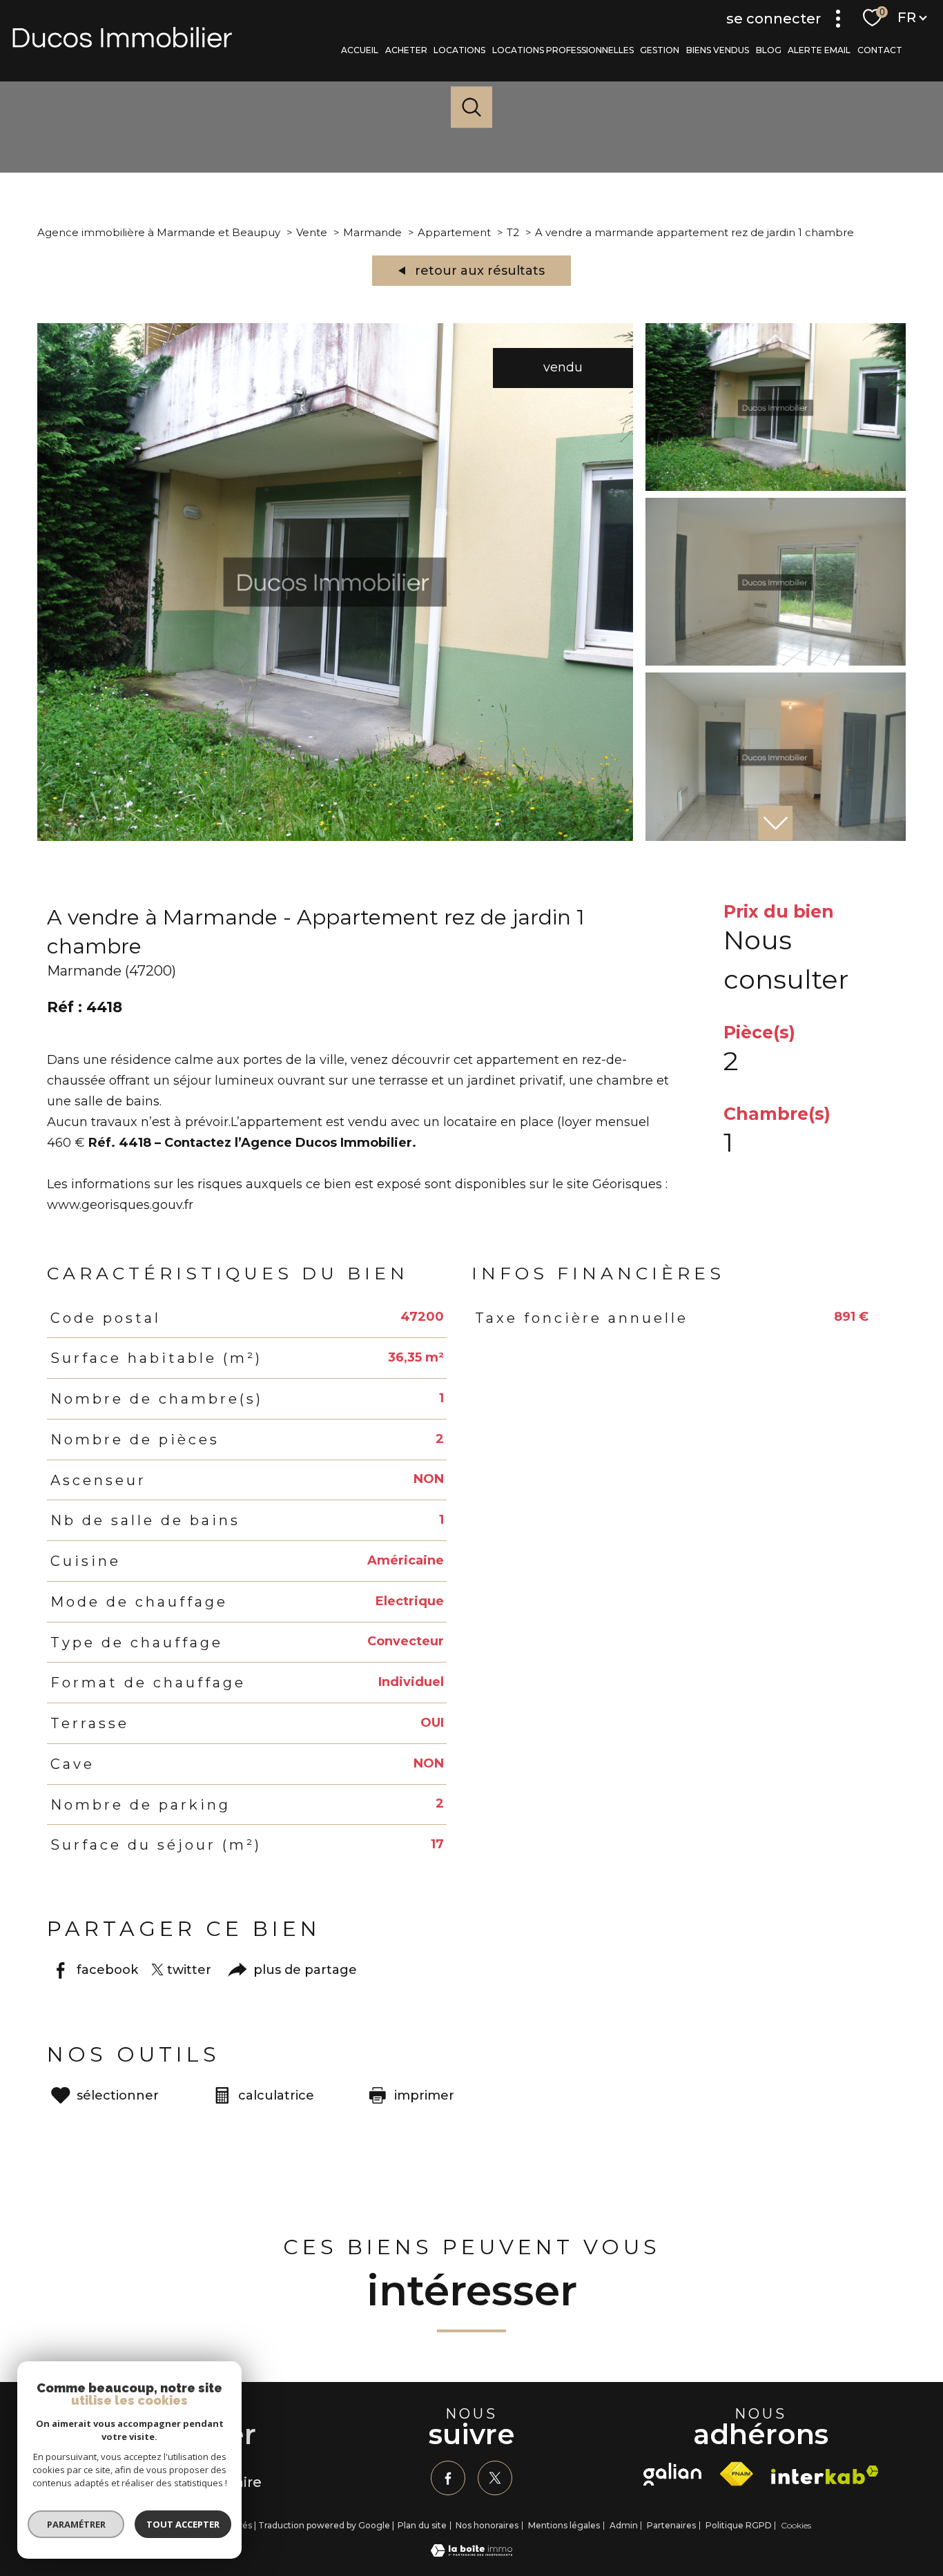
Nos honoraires (487, 2525)
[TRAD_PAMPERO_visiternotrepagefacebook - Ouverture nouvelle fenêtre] (448, 2478)
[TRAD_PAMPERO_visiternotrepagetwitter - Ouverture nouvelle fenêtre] (495, 2478)
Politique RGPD (739, 2525)
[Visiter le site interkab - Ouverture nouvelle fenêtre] (825, 2475)
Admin (624, 2525)
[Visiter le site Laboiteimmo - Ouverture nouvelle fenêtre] (471, 2553)
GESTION (660, 50)
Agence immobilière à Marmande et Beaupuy (159, 232)
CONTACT (880, 50)
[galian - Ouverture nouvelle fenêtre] (672, 2474)
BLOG (769, 50)
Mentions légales (564, 2525)
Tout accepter (183, 2524)
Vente (312, 232)
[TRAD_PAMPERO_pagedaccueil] (122, 43)
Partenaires (671, 2525)
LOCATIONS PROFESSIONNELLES (563, 50)
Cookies (796, 2526)
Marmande (372, 232)
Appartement (454, 232)
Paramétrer (76, 2524)
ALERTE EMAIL (820, 50)
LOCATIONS (460, 50)
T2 (513, 232)
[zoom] (335, 837)
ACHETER (406, 50)
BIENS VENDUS (718, 50)
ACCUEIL (360, 50)
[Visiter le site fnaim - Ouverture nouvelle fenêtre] (736, 2474)
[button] (775, 823)
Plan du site (422, 2525)
